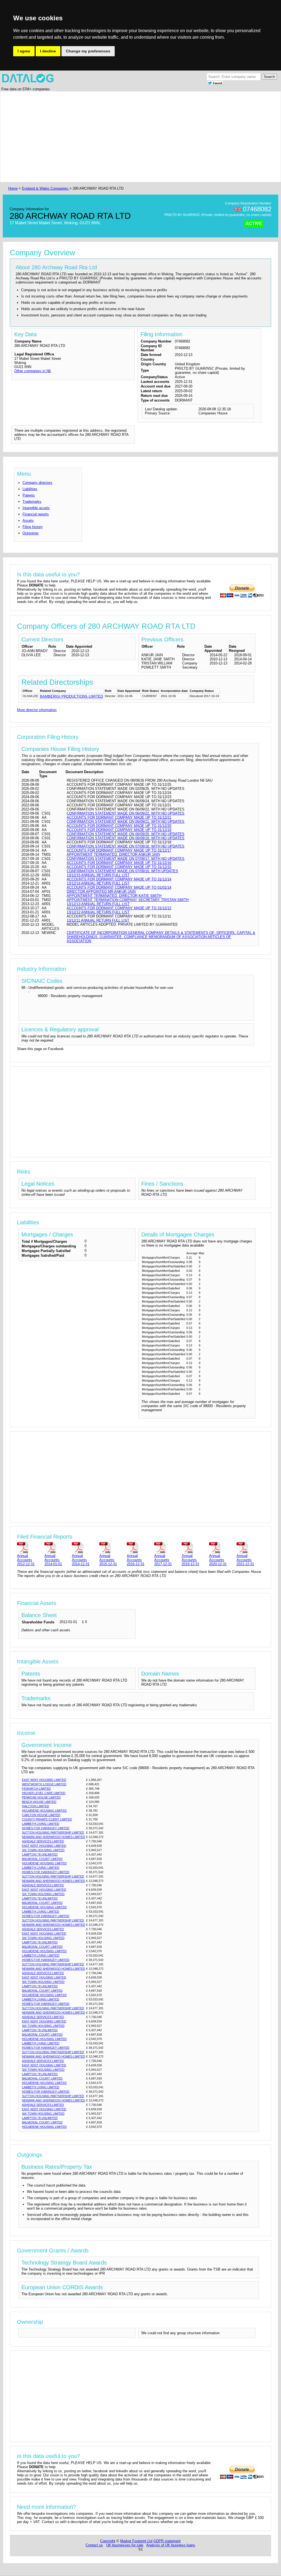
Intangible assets (36, 508)
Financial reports (36, 514)
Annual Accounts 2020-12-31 (218, 1560)
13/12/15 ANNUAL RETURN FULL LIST (98, 875)
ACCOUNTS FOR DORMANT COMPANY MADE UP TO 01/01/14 (119, 887)
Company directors (37, 483)
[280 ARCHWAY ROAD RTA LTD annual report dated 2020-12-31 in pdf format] (222, 1547)
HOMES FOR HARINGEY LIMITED (46, 1828)
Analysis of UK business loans (171, 2545)
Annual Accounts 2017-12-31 (163, 1560)
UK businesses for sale (125, 2545)
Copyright (108, 2541)
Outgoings (31, 533)
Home (13, 188)
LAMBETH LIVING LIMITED (41, 1824)
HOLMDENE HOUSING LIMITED (44, 1811)
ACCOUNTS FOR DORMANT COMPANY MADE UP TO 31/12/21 (119, 817)
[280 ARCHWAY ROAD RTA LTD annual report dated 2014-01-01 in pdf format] (57, 1547)
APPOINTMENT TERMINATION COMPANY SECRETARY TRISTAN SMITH (128, 900)
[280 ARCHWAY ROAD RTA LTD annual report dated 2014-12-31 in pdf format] (85, 1547)
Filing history (33, 527)
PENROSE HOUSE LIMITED (41, 1797)
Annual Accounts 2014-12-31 (81, 1560)
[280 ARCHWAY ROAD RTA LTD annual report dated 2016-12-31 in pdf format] (139, 1547)
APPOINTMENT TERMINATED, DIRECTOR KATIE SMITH (114, 896)
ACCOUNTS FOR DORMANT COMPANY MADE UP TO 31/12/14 (119, 879)
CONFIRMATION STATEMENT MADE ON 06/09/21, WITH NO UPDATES (126, 822)
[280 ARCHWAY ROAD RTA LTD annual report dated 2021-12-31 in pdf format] (249, 1547)
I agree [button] (24, 51)
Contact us (94, 2545)
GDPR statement (167, 2541)
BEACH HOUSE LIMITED (39, 1802)
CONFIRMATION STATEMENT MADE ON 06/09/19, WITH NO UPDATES (126, 838)
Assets (28, 520)
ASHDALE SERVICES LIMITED (43, 1841)
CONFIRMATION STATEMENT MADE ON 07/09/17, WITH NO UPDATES (126, 859)
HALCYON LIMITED (36, 1806)
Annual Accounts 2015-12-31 (108, 1560)
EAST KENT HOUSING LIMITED (44, 1780)
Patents (29, 495)
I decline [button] (48, 51)
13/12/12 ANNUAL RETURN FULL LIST (98, 912)
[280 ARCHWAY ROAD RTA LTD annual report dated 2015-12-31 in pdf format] (112, 1547)
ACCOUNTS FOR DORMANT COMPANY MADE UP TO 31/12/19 (119, 830)
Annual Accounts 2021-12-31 (245, 1560)
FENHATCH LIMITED (36, 1789)
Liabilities (30, 489)
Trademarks (32, 502)
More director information (37, 710)
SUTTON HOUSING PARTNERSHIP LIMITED (53, 1833)
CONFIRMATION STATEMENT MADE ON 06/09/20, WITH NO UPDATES (126, 834)
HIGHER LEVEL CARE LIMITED (44, 1793)
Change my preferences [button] (88, 51)
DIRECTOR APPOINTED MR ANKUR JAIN (101, 892)
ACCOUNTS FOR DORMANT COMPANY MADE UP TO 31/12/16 (119, 863)
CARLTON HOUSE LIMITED (41, 1815)
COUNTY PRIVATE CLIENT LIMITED (47, 1819)
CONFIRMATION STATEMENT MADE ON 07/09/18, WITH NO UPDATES (126, 846)
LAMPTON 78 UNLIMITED (40, 1854)
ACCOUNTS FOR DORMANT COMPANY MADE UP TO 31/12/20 (119, 826)
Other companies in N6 (33, 371)
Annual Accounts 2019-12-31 (190, 1560)
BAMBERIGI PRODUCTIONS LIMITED (71, 696)
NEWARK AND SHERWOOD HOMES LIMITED (54, 1837)
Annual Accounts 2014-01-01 (53, 1560)
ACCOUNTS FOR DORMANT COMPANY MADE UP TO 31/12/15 (119, 867)
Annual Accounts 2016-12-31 (136, 1560)
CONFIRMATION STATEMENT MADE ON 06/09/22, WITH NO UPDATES (126, 813)
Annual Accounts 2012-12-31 (26, 1560)
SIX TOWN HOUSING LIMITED (43, 1850)
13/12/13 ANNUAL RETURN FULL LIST (98, 904)
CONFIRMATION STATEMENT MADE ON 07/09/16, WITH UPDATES (122, 871)
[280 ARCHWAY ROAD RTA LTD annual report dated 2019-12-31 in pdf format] (194, 1547)
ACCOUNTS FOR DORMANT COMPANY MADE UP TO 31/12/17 (119, 850)
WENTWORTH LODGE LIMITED (44, 1784)
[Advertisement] (140, 137)
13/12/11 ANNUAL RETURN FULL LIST (98, 920)
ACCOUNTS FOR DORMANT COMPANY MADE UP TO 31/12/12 (119, 908)
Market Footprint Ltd (136, 2541)
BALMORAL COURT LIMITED (42, 1859)
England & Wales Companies (46, 188)
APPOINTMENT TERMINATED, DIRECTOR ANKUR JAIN (113, 855)
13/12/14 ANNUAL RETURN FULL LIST (98, 883)
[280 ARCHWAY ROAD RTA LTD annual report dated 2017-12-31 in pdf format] (167, 1547)
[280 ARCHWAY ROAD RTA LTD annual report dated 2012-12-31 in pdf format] (30, 1547)
